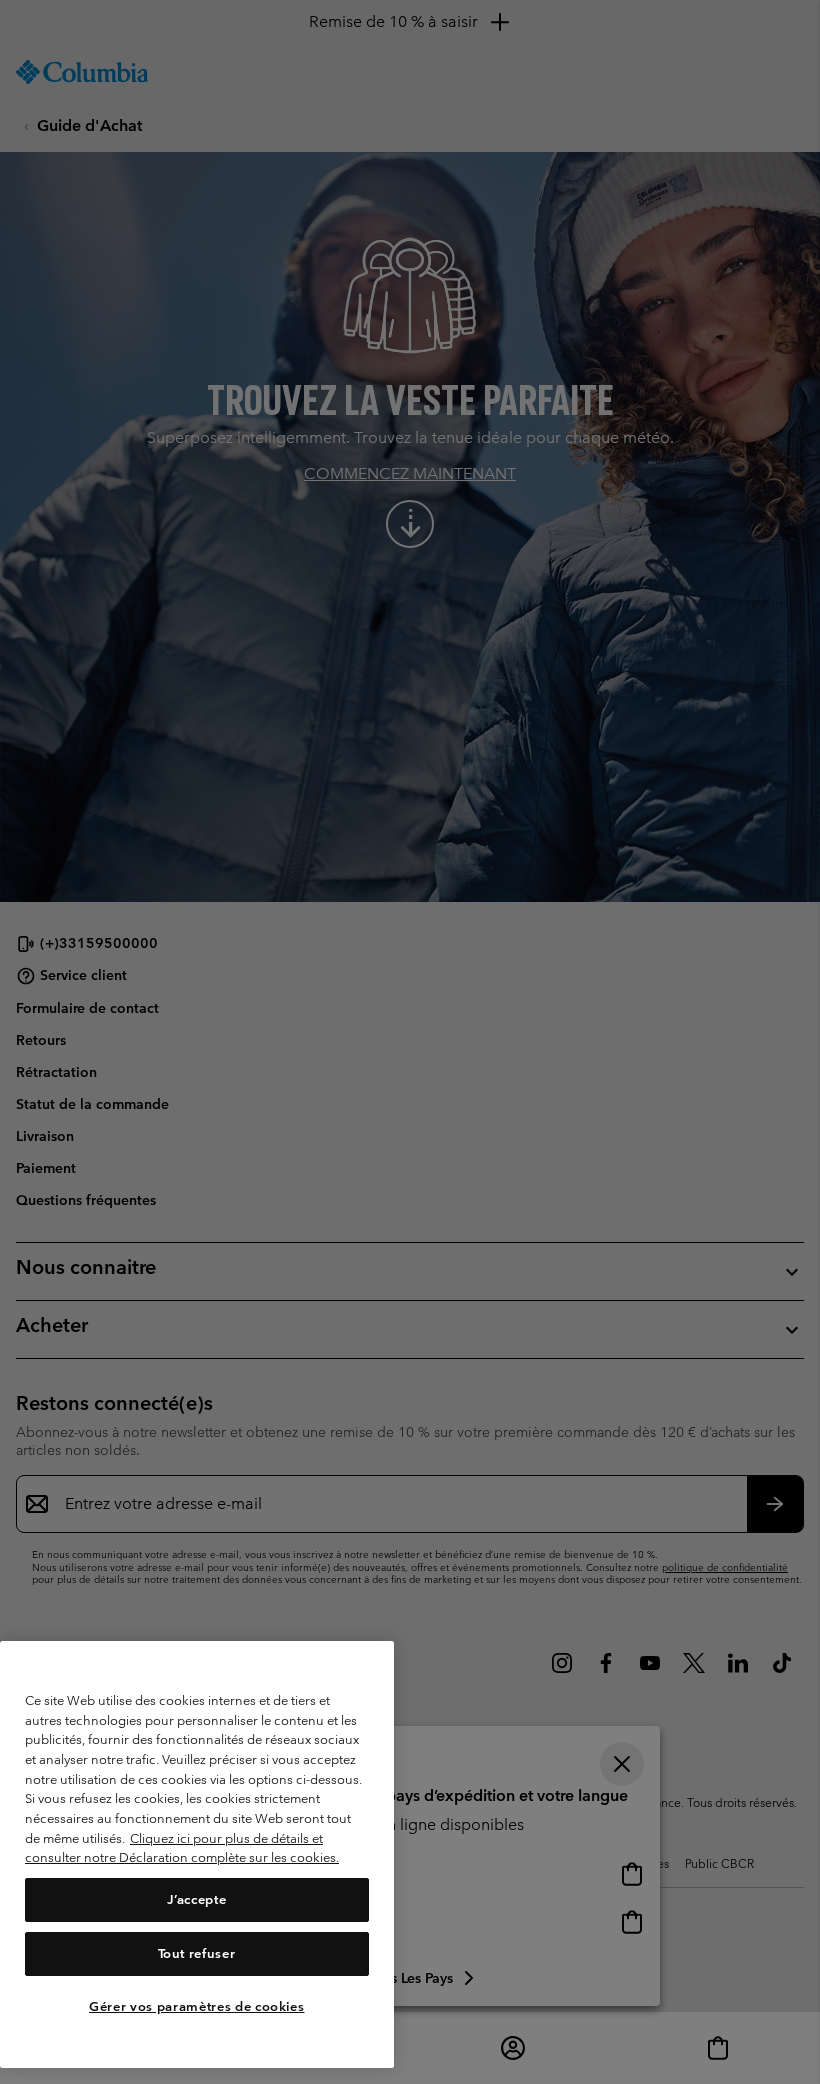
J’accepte (196, 1899)
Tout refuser (196, 1953)
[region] (197, 1854)
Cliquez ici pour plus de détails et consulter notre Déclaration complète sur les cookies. (182, 1848)
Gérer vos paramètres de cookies (196, 2006)
